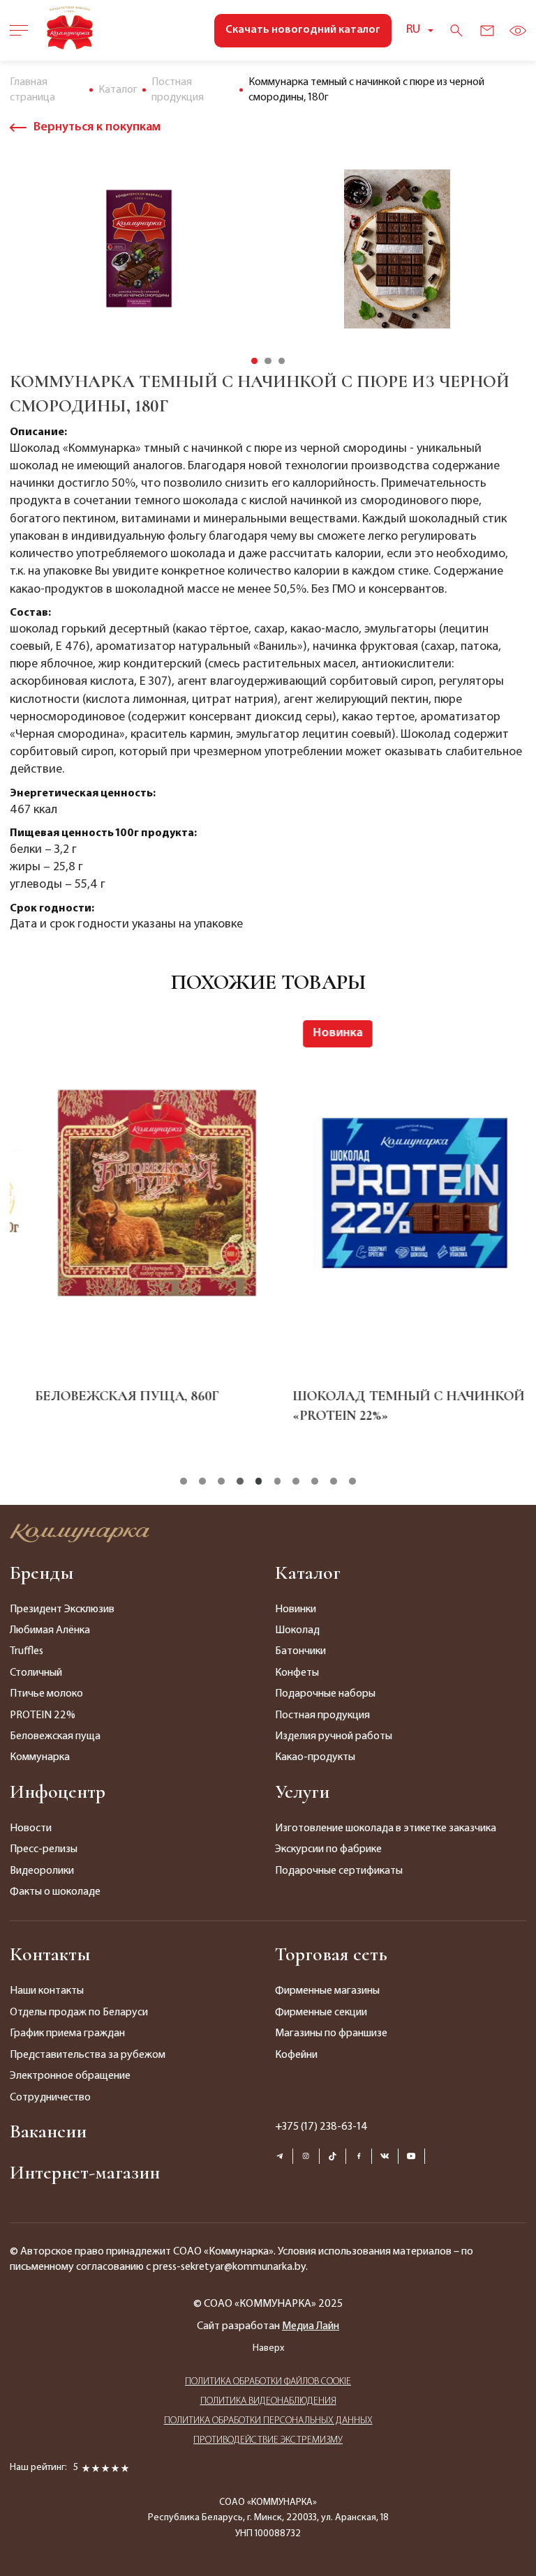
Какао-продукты (315, 1757)
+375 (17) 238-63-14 (321, 2127)
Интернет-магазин (85, 2172)
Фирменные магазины (327, 1991)
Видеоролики (42, 1871)
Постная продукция (322, 1715)
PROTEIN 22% (43, 1715)
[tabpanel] (139, 249)
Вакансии (48, 2131)
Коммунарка (40, 1757)
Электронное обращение (70, 2076)
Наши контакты (47, 1991)
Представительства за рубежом (88, 2055)
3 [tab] (282, 361)
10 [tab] (352, 1481)
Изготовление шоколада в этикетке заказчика (386, 1828)
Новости (31, 1828)
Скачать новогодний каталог (303, 30)
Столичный (36, 1673)
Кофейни (296, 2055)
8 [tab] (315, 1481)
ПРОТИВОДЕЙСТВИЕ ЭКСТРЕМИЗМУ (268, 2440)
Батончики (300, 1651)
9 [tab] (334, 1481)
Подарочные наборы (325, 1694)
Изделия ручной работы (334, 1736)
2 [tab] (268, 361)
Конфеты (297, 1673)
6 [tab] (278, 1481)
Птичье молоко (46, 1694)
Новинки (296, 1609)
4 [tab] (240, 1481)
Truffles (27, 1651)
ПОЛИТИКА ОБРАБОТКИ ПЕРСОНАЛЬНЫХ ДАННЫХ (268, 2421)
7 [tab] (296, 1481)
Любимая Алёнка (50, 1630)
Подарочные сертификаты (339, 1871)
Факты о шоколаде (55, 1892)
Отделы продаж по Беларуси (79, 2013)
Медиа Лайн (311, 2326)
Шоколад (297, 1630)
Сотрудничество (50, 2098)
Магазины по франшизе (331, 2033)
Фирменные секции (321, 2013)
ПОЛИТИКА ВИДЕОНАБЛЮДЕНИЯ (268, 2401)
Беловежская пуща (55, 1736)
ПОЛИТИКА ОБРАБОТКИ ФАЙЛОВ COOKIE (268, 2382)
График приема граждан (67, 2033)
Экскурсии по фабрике (328, 1849)
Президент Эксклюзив (62, 1609)
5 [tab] (259, 1481)
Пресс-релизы (44, 1849)
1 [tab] (255, 361)
